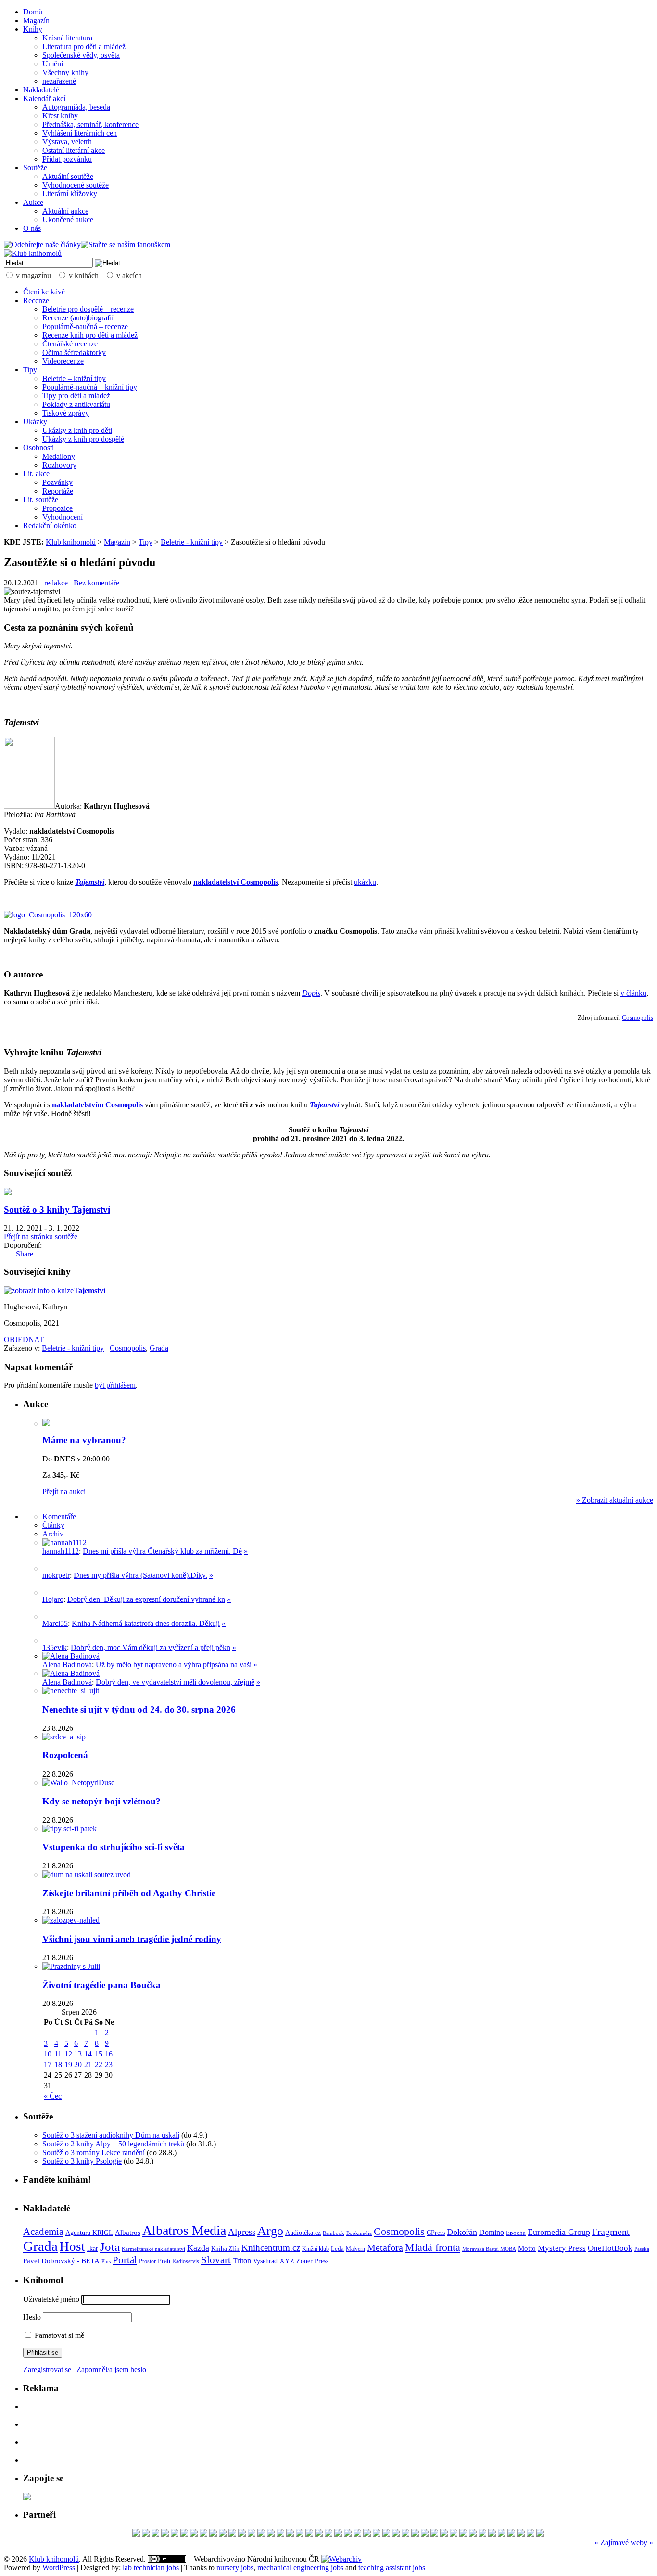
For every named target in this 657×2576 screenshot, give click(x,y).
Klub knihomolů (71, 542)
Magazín (36, 20)
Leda (337, 2249)
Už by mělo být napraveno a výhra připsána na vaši (175, 1665)
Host (72, 2246)
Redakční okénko (50, 526)
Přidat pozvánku (67, 159)
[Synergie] (203, 2534)
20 (78, 2064)
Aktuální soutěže (68, 176)
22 (99, 2064)
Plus (106, 2261)
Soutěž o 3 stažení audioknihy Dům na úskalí (111, 2135)
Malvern (355, 2249)
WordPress (59, 2568)
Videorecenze (63, 361)
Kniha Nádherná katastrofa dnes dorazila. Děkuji (146, 1623)
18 (58, 2064)
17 (48, 2064)
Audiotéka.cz (303, 2233)
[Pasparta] (146, 2534)
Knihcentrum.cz (271, 2248)
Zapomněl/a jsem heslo (111, 2369)
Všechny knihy (65, 72)
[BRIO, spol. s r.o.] (396, 2534)
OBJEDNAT (24, 1339)
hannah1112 (61, 1551)
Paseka (642, 2249)
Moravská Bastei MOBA (489, 2249)
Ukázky (35, 422)
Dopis (311, 993)
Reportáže (58, 491)
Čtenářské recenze (70, 344)
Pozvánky (57, 482)
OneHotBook (610, 2248)
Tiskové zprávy (66, 413)
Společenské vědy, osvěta (81, 55)
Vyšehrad (265, 2261)
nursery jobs (235, 2568)
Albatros (128, 2232)
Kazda (198, 2248)
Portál (125, 2260)
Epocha (516, 2233)
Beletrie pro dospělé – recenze (88, 309)
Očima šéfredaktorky (74, 352)
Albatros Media (184, 2230)
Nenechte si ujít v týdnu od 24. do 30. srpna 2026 (139, 1709)
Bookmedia (359, 2233)
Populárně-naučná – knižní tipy (90, 387)
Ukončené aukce (68, 220)
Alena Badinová (67, 1665)
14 (88, 2054)
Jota (110, 2247)
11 (58, 2054)
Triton (242, 2261)
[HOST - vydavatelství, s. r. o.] (511, 2534)
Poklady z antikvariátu (76, 404)
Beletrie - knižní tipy (192, 542)
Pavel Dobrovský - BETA (61, 2261)
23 (109, 2064)
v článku (633, 993)
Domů (33, 12)
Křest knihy (60, 116)
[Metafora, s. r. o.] (348, 2534)
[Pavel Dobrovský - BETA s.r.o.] (434, 2534)
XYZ (287, 2261)
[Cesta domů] (223, 2534)
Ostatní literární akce (74, 150)
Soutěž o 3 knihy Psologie (82, 2161)
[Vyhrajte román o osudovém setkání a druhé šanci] (50, 1617)
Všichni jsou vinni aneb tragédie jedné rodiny (132, 1939)
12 (68, 2054)
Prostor (147, 2261)
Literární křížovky (70, 194)
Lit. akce (36, 474)
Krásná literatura (67, 38)
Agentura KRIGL (89, 2233)
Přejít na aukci (64, 1491)
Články (53, 1525)
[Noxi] (261, 2534)
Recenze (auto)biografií (78, 318)
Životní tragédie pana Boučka (101, 1985)
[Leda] (454, 2534)
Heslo (32, 2317)
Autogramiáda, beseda (76, 107)
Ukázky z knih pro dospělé (83, 439)
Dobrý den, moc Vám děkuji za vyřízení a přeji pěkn (151, 1647)
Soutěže (35, 168)
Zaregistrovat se (47, 2369)
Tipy (30, 370)
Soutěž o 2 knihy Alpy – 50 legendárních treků (113, 2144)
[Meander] (175, 2534)
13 (78, 2054)
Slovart (216, 2260)
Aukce (33, 202)
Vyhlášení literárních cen (80, 133)
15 (99, 2054)
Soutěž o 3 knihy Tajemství (57, 1210)
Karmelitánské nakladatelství (153, 2249)
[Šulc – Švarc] (357, 2534)
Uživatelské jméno (51, 2299)
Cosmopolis (638, 1018)
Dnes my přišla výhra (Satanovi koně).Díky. (140, 1575)
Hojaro (53, 1599)
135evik (55, 1647)
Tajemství (90, 882)
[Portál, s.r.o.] (405, 2534)
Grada (159, 1348)
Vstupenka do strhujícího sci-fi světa (114, 1847)
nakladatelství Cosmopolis (236, 882)
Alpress (242, 2232)
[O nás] (64, 1542)
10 (48, 2054)
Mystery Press (562, 2248)
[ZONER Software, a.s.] (280, 2534)
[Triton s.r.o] (136, 2534)
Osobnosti (38, 448)
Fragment (611, 2232)
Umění (53, 64)
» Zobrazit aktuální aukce (615, 1500)
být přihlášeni (115, 1385)
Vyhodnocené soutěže (76, 185)
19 (68, 2064)
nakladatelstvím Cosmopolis (97, 1105)
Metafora (385, 2248)
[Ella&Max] (540, 2534)
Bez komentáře (96, 583)
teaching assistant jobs (392, 2568)
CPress (436, 2233)
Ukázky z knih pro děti (77, 430)
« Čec (53, 2096)
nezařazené (59, 81)
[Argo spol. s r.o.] (252, 2534)
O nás (32, 228)
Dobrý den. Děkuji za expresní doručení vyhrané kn (146, 1599)
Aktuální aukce (65, 211)
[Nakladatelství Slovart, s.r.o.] (319, 2534)
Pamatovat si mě (58, 2335)
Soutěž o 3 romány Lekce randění (94, 2152)
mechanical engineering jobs (300, 2568)
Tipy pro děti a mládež (76, 396)
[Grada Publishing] (415, 2534)
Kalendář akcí (44, 98)
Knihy (33, 29)
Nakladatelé (41, 90)
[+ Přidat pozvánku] (27, 2498)
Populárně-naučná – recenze (85, 326)
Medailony (59, 456)
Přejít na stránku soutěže (41, 1237)
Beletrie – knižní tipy (74, 378)
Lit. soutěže (41, 500)
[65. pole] (425, 2534)
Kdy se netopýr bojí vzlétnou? (101, 1801)
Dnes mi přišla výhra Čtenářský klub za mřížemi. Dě (162, 1551)
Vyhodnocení (63, 517)
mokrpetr (56, 1575)
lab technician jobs (151, 2568)
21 (88, 2064)
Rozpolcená (65, 1755)
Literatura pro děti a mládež (84, 46)
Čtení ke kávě (44, 292)
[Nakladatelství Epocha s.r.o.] (155, 2534)
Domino (492, 2232)
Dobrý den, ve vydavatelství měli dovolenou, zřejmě (175, 1682)
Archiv (53, 1534)
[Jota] (502, 2534)
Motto (527, 2248)
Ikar (93, 2249)
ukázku (365, 882)
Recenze (36, 300)
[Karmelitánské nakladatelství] (386, 2534)
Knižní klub (316, 2249)
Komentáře (59, 1516)
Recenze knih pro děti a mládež (90, 335)
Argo (270, 2231)
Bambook (334, 2233)
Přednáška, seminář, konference (90, 124)
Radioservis (186, 2261)
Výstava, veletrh (67, 142)
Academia (43, 2232)
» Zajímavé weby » (624, 2543)
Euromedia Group (559, 2232)
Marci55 (55, 1623)
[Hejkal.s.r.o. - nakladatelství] (377, 2534)
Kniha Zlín (225, 2249)
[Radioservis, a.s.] (194, 2534)
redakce (56, 583)
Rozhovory (59, 465)
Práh (164, 2261)
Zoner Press (312, 2261)
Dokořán (462, 2232)
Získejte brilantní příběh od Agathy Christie (129, 1893)
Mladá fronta (433, 2247)
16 (109, 2054)
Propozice (57, 508)
